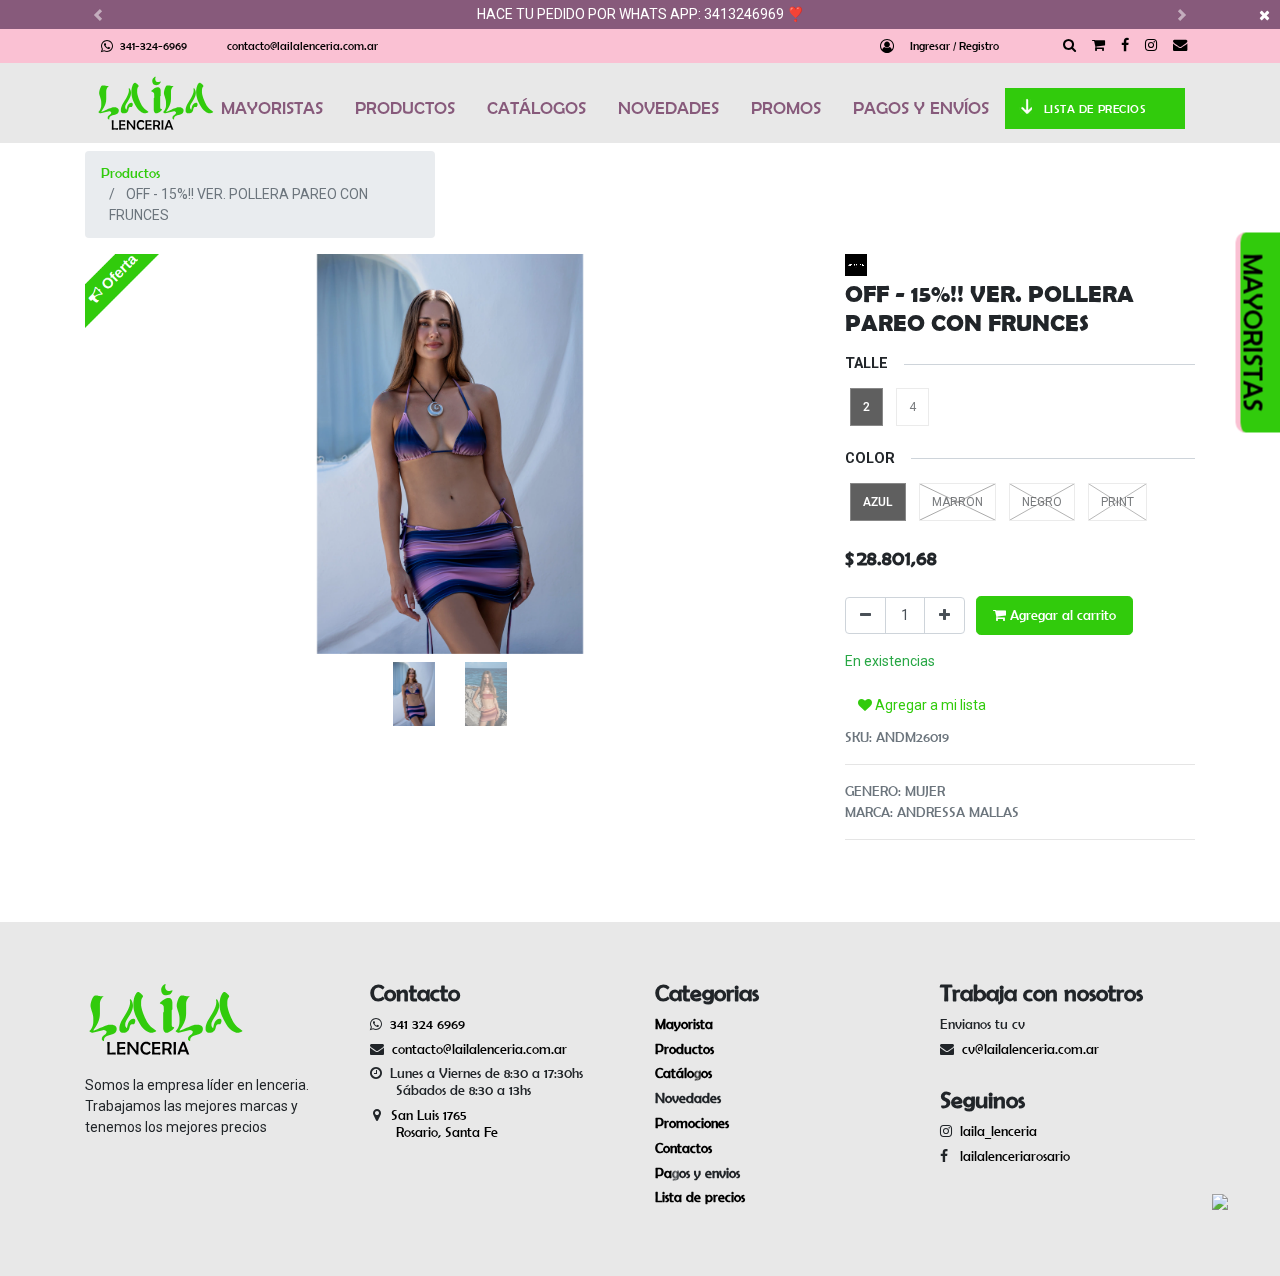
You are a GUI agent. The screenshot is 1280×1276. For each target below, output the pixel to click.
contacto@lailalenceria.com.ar (302, 45)
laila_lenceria (998, 1131)
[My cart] (1098, 46)
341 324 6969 (427, 1024)
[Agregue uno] (944, 615)
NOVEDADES (668, 108)
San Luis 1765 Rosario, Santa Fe (434, 1123)
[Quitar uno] (865, 615)
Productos (130, 173)
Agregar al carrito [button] (1061, 615)
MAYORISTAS (272, 108)
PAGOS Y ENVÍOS (921, 108)
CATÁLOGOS (536, 108)
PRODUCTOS (405, 108)
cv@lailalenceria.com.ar (1030, 1049)
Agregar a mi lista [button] (929, 705)
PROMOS (786, 108)
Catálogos (683, 1073)
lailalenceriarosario (1011, 1156)
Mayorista (684, 1024)
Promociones (692, 1123)
